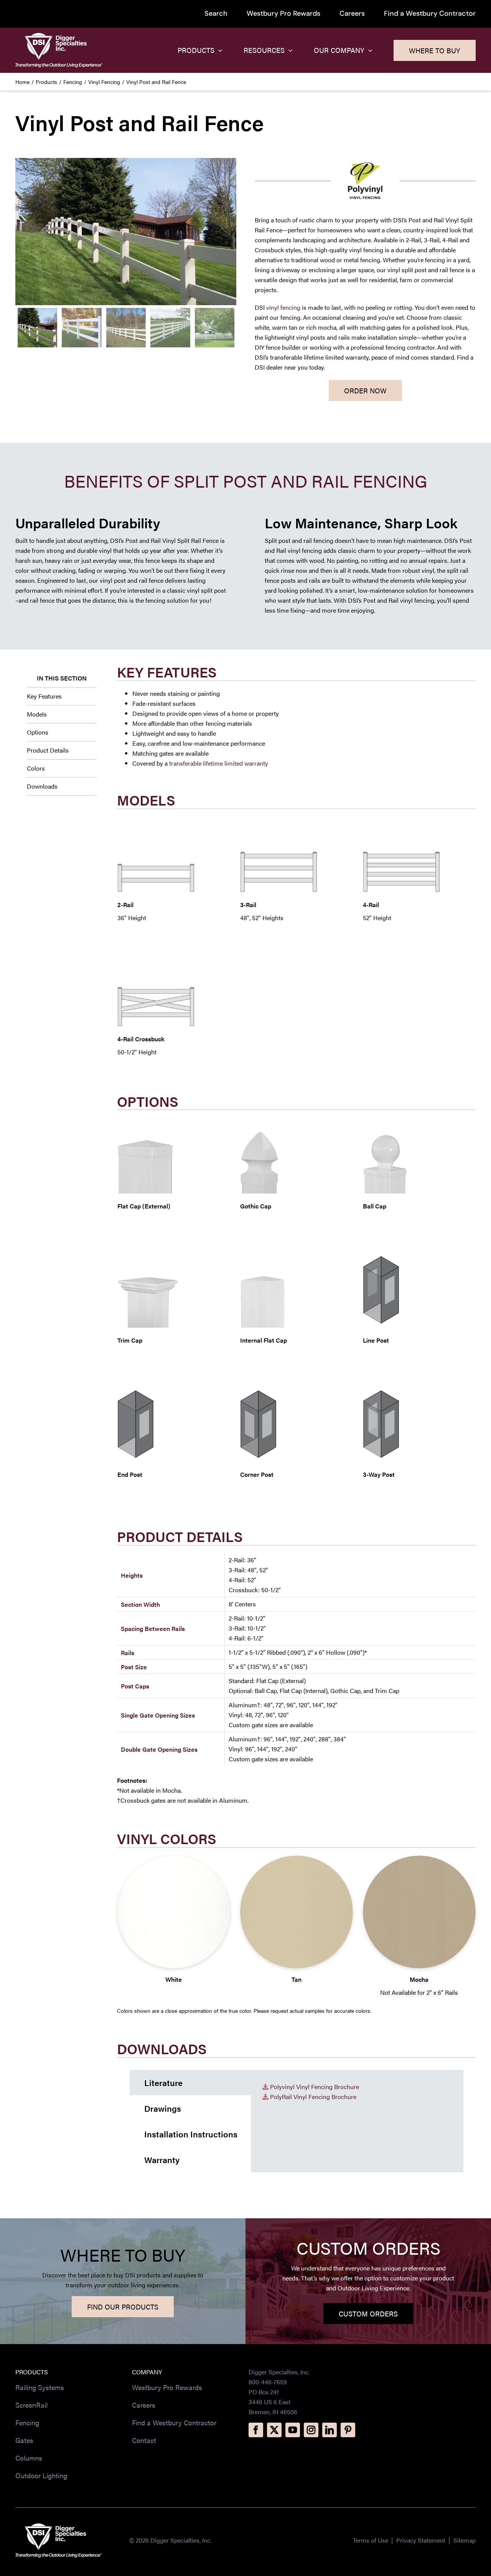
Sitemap (465, 2540)
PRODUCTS (32, 2372)
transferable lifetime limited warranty (219, 763)
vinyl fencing (283, 307)
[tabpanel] (357, 2121)
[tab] (190, 2083)
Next (231, 232)
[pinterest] (348, 2430)
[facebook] (256, 2430)
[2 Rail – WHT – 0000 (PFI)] (126, 232)
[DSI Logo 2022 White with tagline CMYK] (58, 2526)
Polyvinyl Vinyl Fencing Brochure (315, 2087)
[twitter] (274, 2430)
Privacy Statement (422, 2540)
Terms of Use (371, 2540)
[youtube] (293, 2430)
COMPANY (147, 2372)
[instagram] (311, 2430)
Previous (21, 232)
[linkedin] (330, 2430)
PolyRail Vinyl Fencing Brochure (313, 2097)
